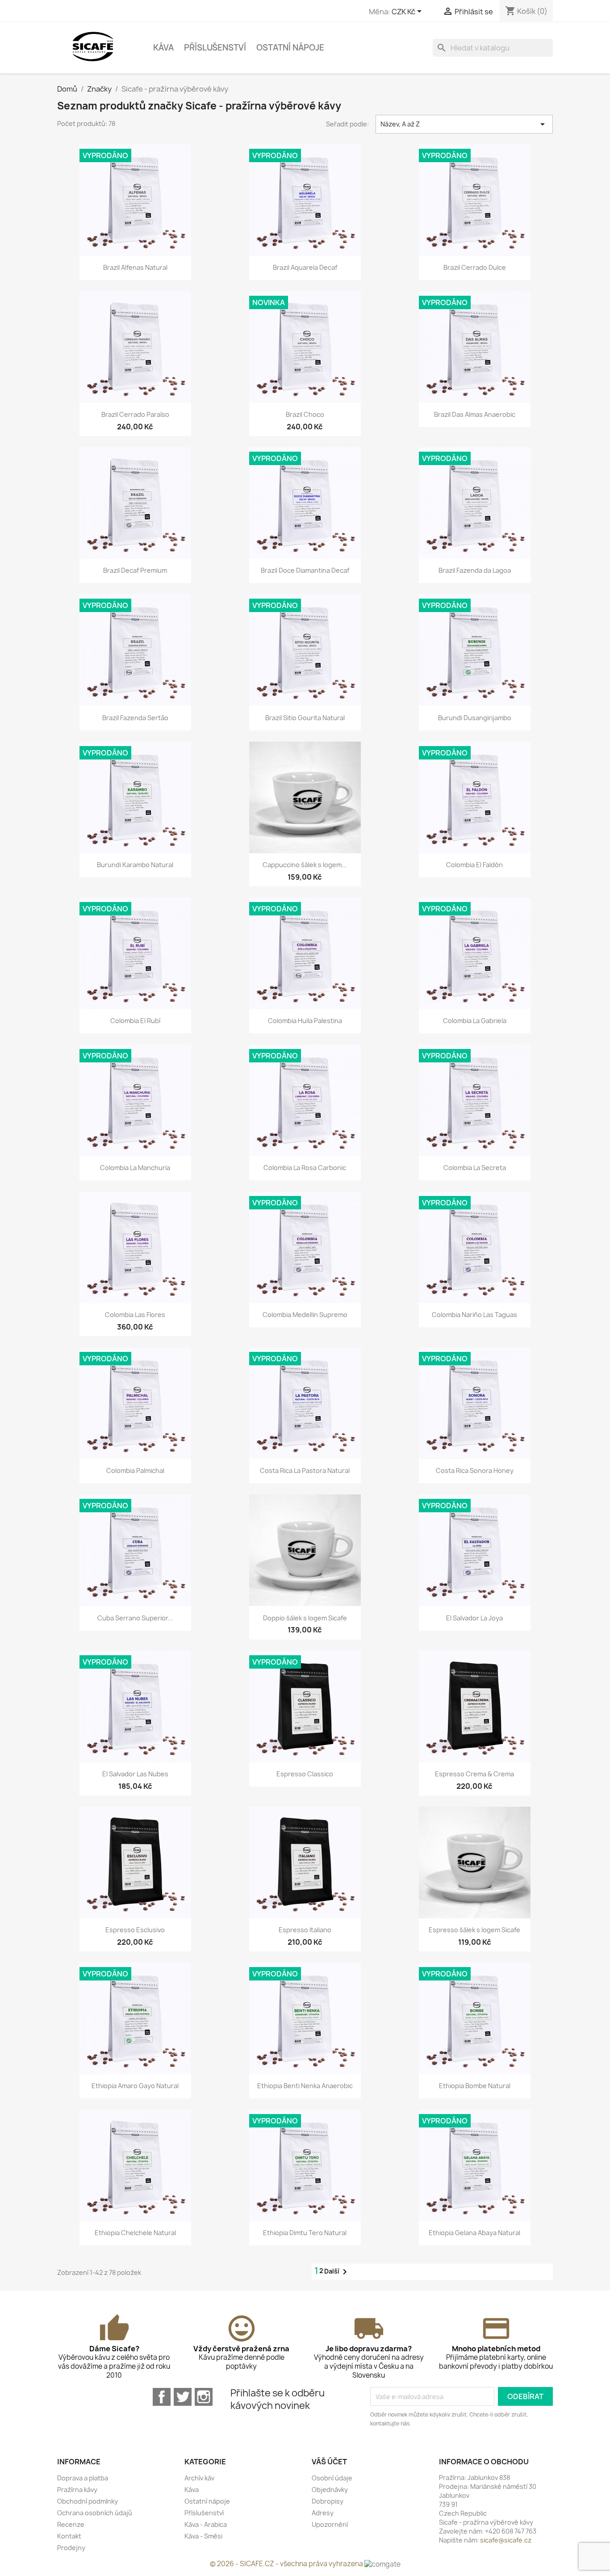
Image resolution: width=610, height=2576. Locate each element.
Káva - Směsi (203, 2536)
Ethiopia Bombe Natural (475, 2086)
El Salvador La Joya (474, 1618)
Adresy (323, 2513)
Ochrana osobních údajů (95, 2513)
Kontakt (69, 2536)
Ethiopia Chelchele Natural (135, 2233)
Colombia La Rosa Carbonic (305, 1168)
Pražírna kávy (77, 2490)
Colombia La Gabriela (475, 1021)
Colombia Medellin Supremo (305, 1315)
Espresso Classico (305, 1774)
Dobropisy (328, 2501)
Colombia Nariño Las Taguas (474, 1315)
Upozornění (330, 2524)
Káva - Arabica (206, 2524)
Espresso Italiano (305, 1930)
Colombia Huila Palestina (305, 1021)
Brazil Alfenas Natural (135, 267)
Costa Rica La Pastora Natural (305, 1471)
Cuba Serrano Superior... (135, 1618)
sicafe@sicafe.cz (506, 2540)
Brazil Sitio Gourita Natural (305, 718)
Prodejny (71, 2548)
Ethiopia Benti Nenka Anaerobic (305, 2086)
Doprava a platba (83, 2478)
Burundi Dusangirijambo (475, 718)
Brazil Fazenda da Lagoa (475, 570)
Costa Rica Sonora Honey (475, 1471)
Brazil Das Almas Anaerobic (475, 414)
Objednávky (330, 2490)
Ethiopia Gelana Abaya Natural (474, 2233)
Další (337, 2272)
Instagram (204, 2397)
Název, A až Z (464, 124)
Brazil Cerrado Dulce (475, 267)
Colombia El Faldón (474, 865)
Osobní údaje (332, 2478)
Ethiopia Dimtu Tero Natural (305, 2233)
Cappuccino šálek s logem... (305, 865)
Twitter (183, 2397)
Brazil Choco (305, 414)
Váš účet (329, 2462)
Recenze (71, 2524)
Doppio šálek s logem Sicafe (305, 1618)
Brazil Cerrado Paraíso (135, 414)
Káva (163, 48)
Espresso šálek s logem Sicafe (474, 1930)
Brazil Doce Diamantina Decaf (305, 570)
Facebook (162, 2397)
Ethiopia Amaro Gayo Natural (135, 2086)
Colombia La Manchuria (135, 1168)
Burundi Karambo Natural (135, 865)
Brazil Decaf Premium (135, 570)
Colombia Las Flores (135, 1315)
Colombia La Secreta (475, 1168)
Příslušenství (215, 48)
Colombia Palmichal (135, 1471)
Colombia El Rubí (135, 1021)
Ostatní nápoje (290, 48)
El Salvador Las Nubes (135, 1774)
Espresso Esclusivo (135, 1930)
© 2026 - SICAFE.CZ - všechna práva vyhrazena (287, 2564)
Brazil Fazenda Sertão (135, 718)
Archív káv (199, 2478)
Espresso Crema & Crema (474, 1774)
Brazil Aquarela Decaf (305, 267)
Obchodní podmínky (88, 2501)
